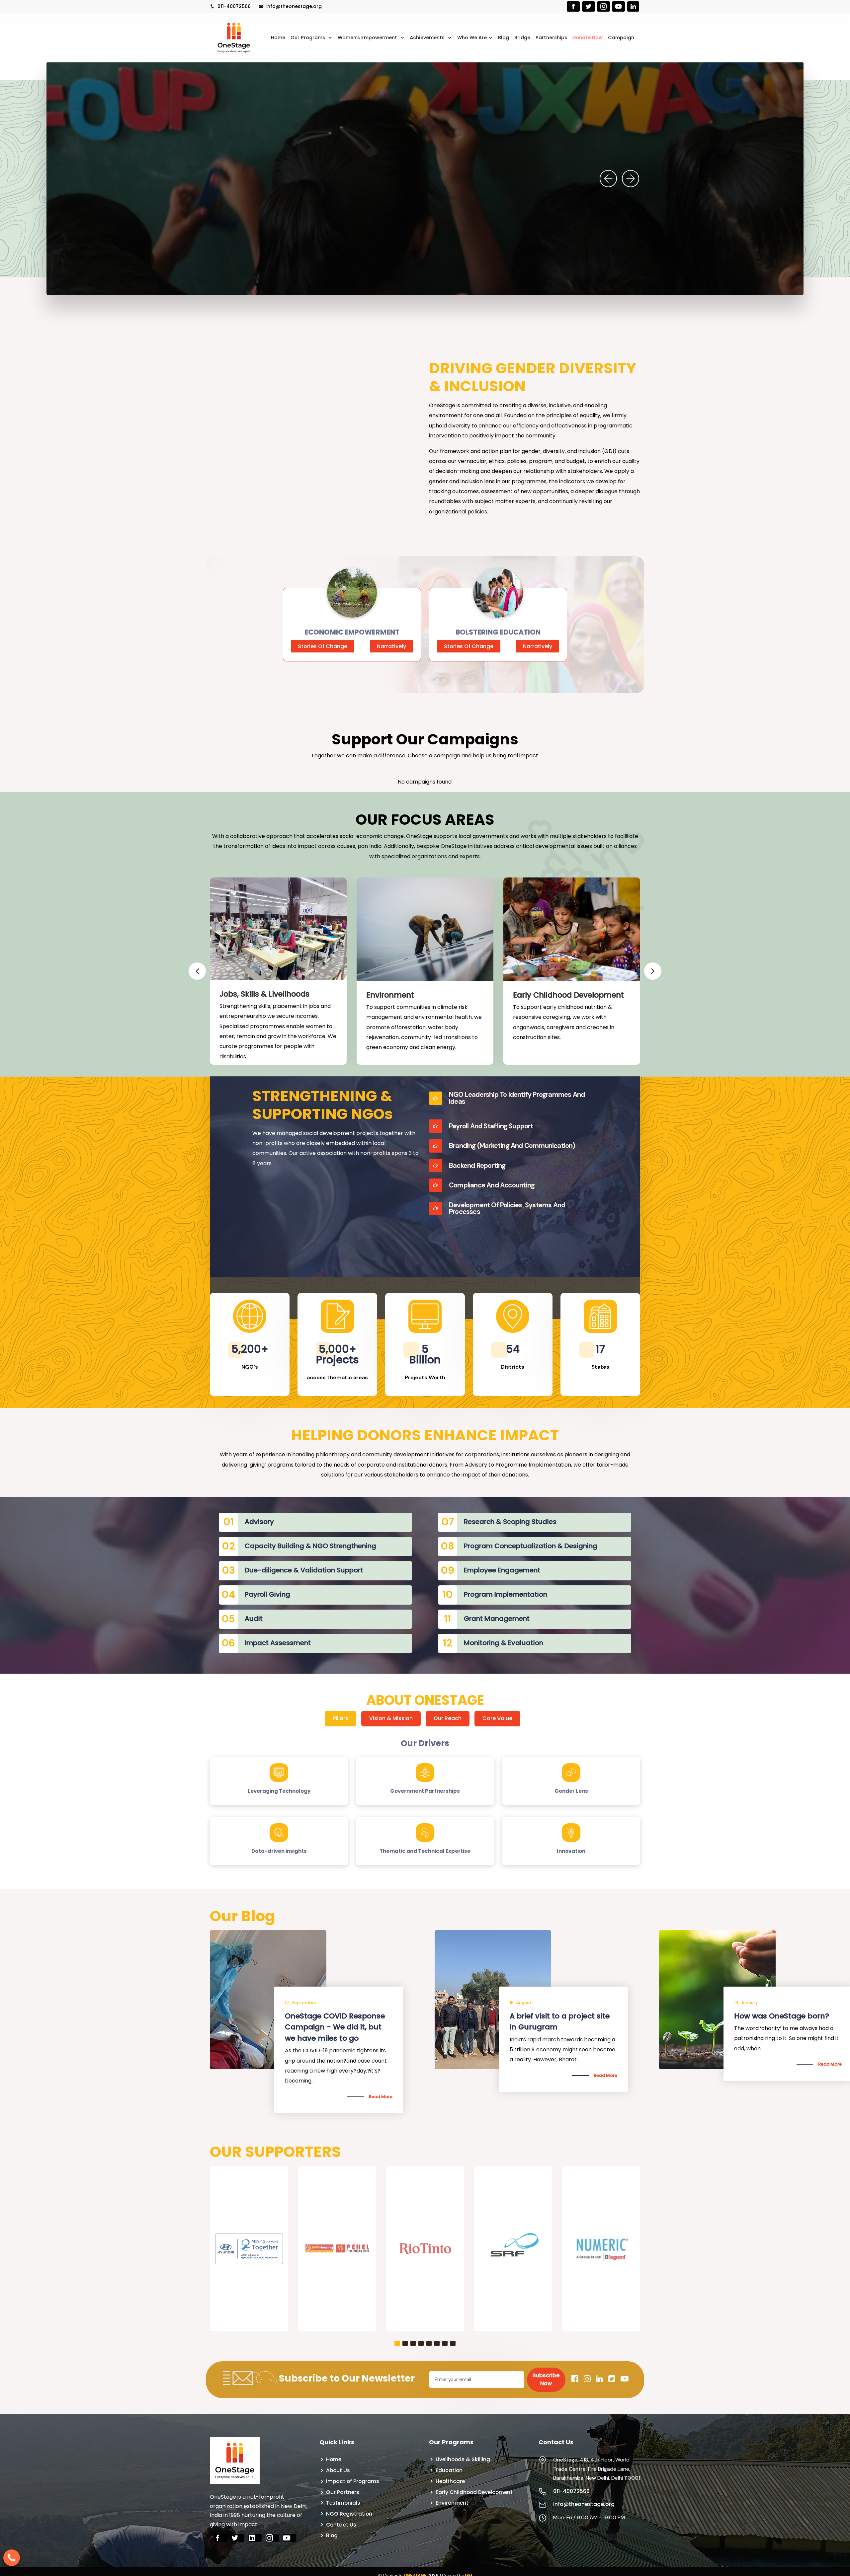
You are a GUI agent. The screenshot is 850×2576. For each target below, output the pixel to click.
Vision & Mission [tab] (391, 1718)
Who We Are (472, 38)
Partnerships (551, 38)
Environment (390, 995)
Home (278, 38)
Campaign (621, 38)
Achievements (428, 38)
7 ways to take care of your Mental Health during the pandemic (560, 2027)
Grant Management (497, 1619)
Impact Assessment (278, 1643)
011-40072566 (233, 6)
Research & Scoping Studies (510, 1522)
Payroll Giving (267, 1594)
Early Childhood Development (568, 995)
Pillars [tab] (340, 1718)
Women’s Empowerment (368, 38)
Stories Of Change (323, 646)
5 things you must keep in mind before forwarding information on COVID (783, 2027)
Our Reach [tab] (448, 1718)
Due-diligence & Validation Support (304, 1570)
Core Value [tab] (497, 1718)
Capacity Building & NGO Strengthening (310, 1546)
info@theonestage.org (293, 6)
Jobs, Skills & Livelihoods (264, 994)
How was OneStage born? (332, 2016)
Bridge (522, 38)
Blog (504, 38)
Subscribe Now (546, 2379)
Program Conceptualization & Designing (531, 1546)
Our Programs (308, 38)
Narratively (391, 646)
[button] (397, 2343)
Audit (254, 1619)
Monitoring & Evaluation (504, 1643)
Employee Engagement (502, 1570)
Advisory (259, 1522)
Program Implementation (506, 1594)
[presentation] (608, 179)
